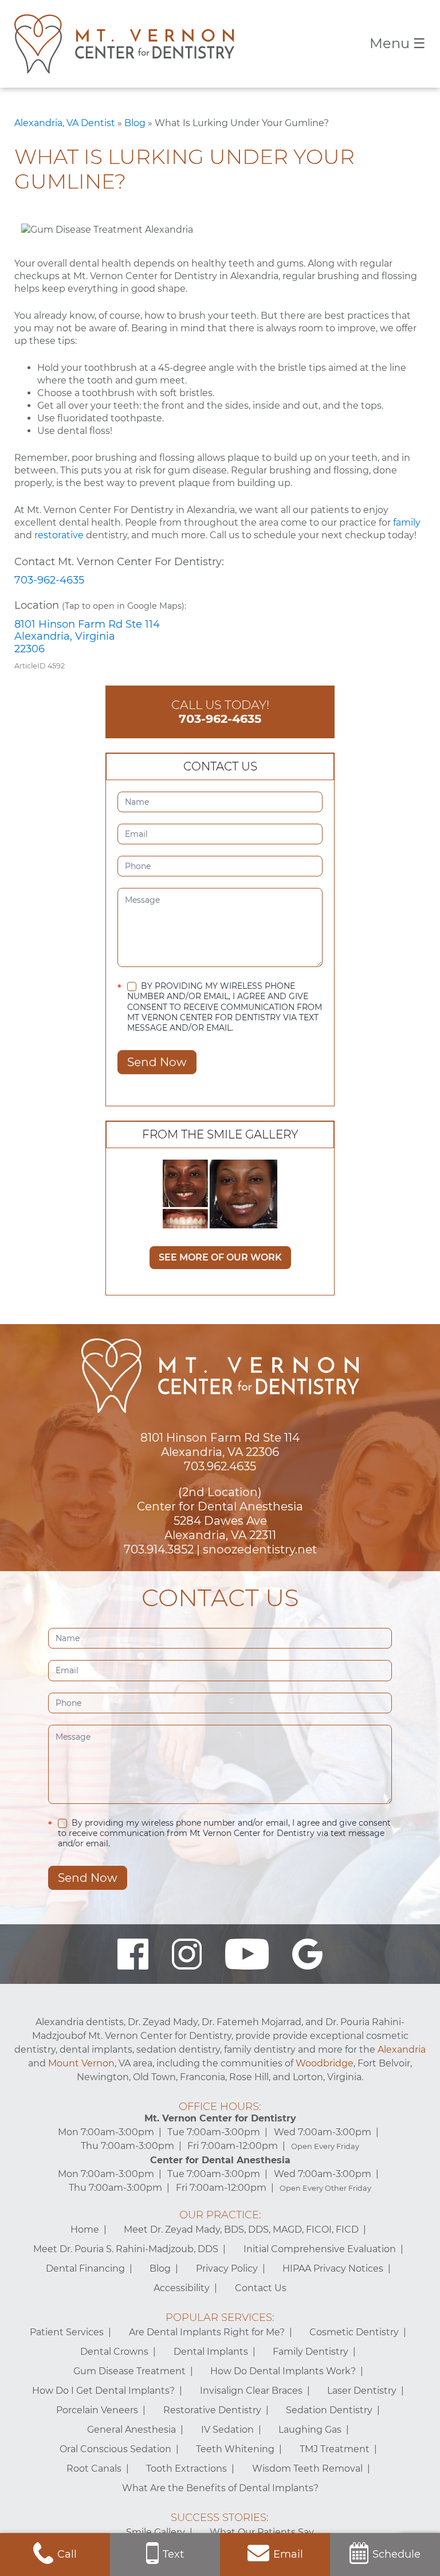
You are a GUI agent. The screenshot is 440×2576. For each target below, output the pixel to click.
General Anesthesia (131, 2430)
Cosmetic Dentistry (354, 2332)
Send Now (157, 1062)
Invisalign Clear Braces (251, 2391)
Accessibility (182, 2288)
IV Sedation (227, 2430)
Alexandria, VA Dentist (65, 123)
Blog (135, 123)
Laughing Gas (310, 2430)
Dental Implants (211, 2352)
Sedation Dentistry (329, 2410)
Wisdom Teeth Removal (307, 2469)
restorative (59, 535)
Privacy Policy (227, 2268)
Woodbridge (325, 2063)
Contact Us (261, 2288)
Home (85, 2229)
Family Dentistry (311, 2352)
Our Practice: (220, 2215)
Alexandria (402, 2050)
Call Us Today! (220, 712)
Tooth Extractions (186, 2469)
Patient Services (67, 2332)
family (407, 522)
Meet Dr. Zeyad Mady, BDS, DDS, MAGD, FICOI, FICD (241, 2229)
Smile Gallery (156, 2532)
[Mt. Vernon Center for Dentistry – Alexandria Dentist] (124, 44)
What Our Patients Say (262, 2532)
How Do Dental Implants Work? (283, 2371)
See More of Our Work (220, 1257)
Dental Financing (85, 2268)
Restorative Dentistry (212, 2410)
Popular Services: (220, 2317)
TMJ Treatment (335, 2449)
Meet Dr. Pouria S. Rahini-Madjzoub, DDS (126, 2249)
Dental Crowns (114, 2352)
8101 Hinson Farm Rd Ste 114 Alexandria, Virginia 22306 (87, 637)
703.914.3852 (159, 1549)
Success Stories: (220, 2518)
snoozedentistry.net (260, 1549)
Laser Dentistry (362, 2391)
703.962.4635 (220, 1466)
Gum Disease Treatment (129, 2371)
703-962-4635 (49, 580)
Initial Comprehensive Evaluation (320, 2249)
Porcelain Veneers (97, 2410)
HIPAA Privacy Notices (333, 2268)
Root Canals (94, 2469)
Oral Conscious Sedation (115, 2449)
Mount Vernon (81, 2063)
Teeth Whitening (235, 2449)
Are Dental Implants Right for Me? (207, 2332)
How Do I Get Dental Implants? (103, 2391)
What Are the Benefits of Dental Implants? (220, 2488)
